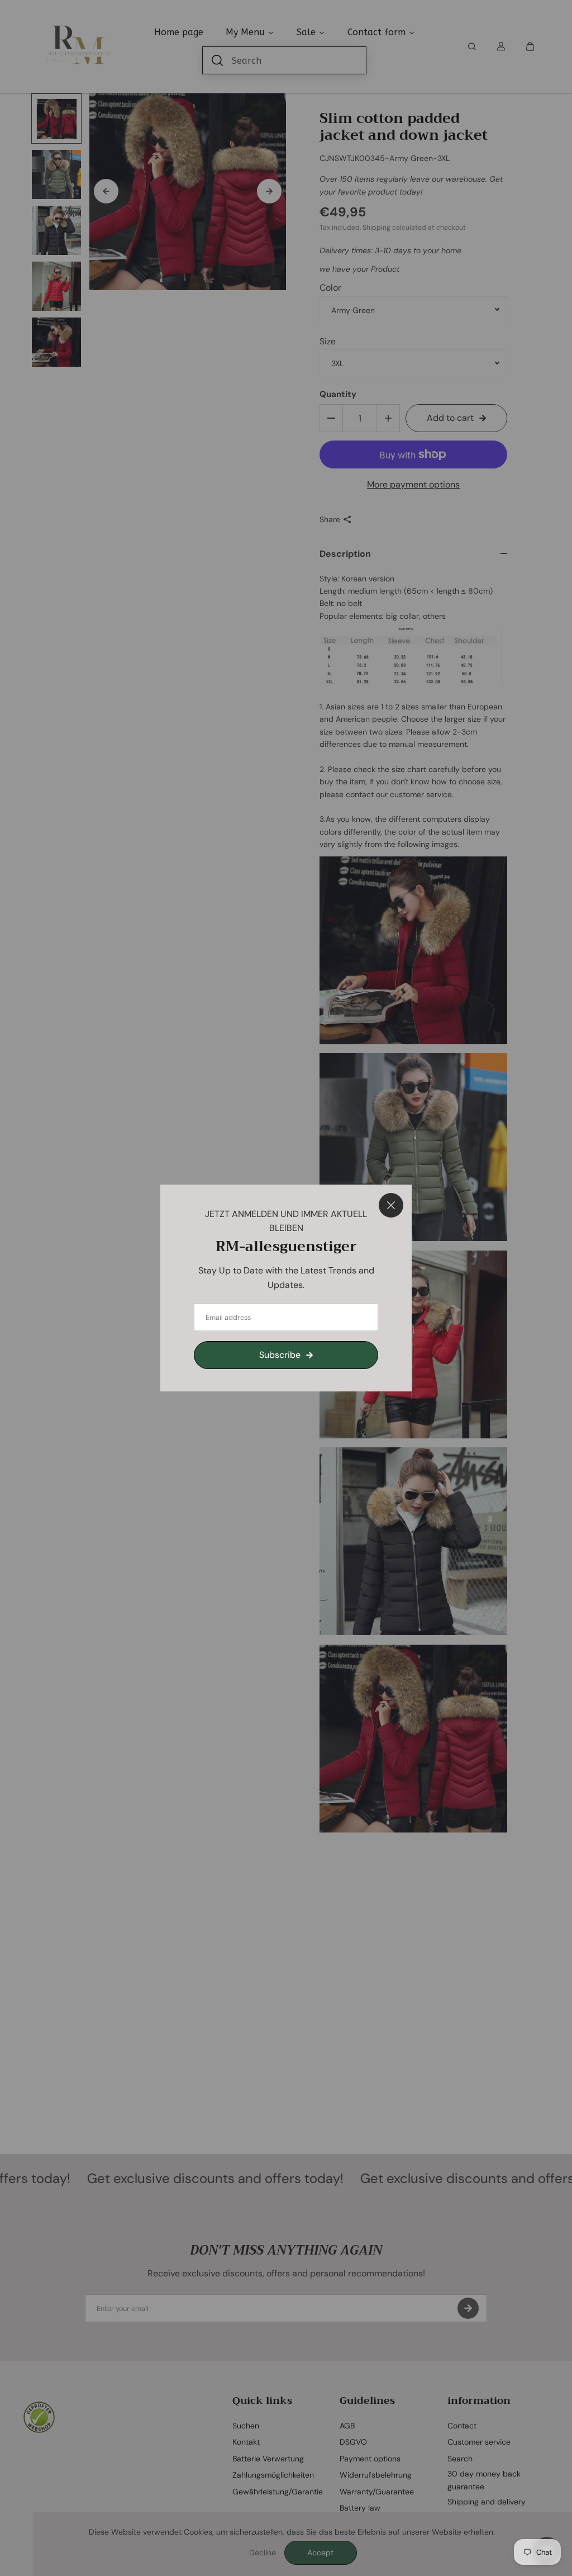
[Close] (391, 1205)
